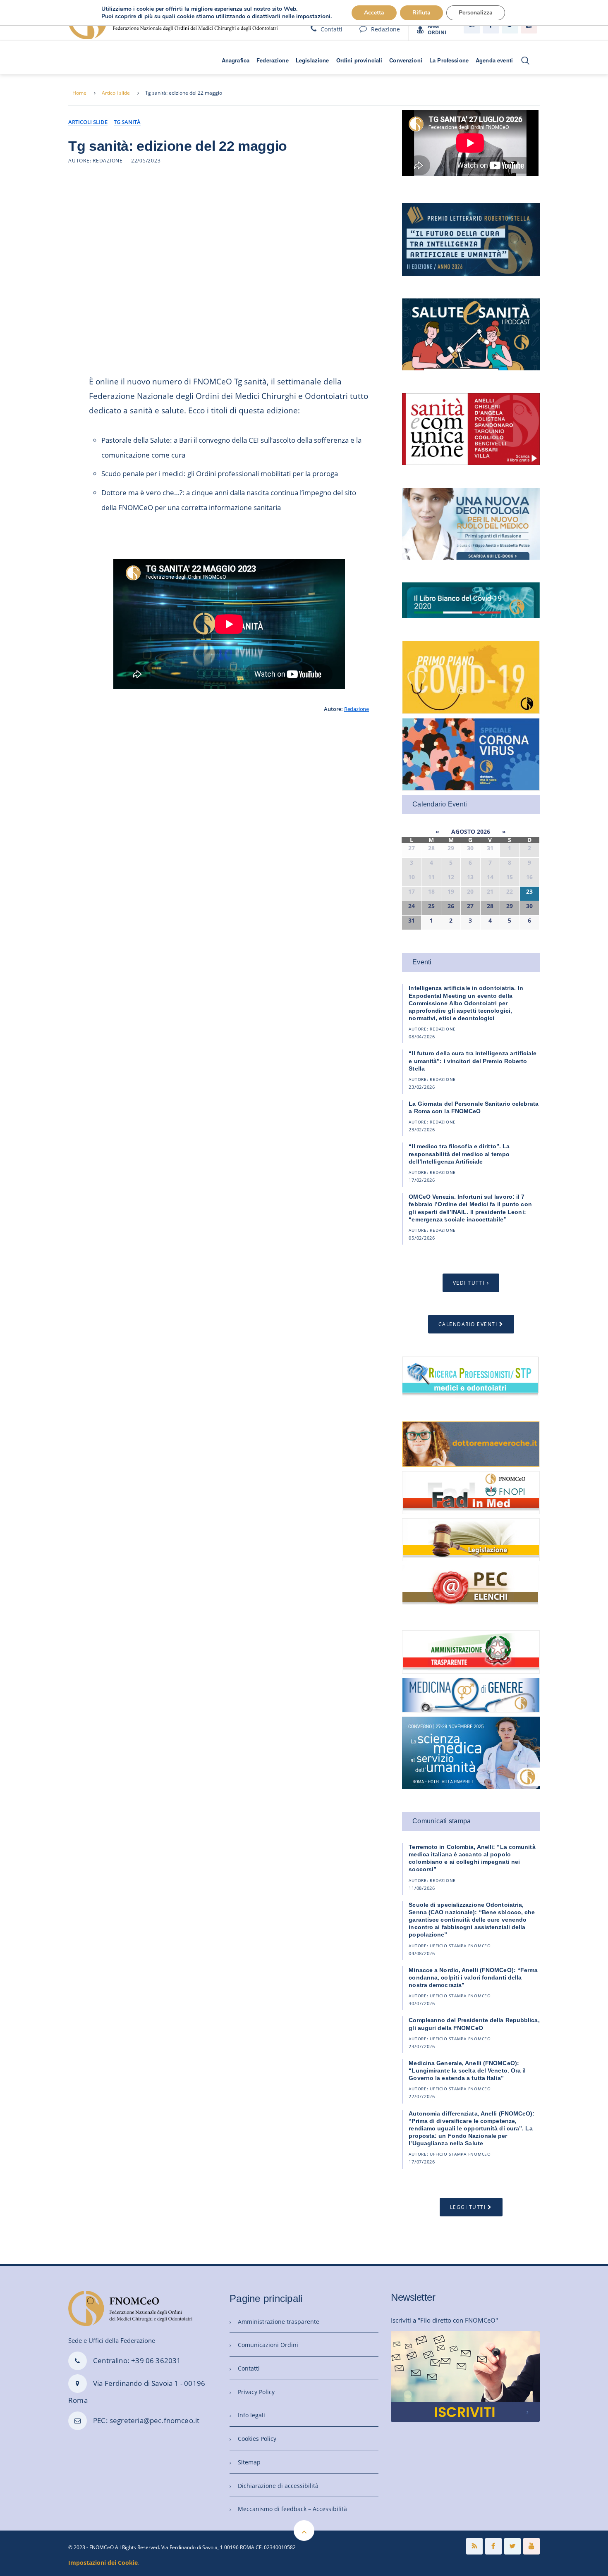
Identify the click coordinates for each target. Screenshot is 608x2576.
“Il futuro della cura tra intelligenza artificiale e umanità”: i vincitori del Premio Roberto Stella (473, 1061)
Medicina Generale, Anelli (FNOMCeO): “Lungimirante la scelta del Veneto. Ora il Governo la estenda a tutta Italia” (467, 2070)
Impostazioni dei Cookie (103, 2563)
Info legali (251, 2415)
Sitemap (249, 2462)
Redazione (385, 29)
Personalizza (476, 13)
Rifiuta (421, 13)
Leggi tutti (468, 2207)
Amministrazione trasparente (279, 2322)
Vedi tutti (469, 1283)
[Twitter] (512, 2546)
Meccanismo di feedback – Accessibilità (292, 2509)
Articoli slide (116, 93)
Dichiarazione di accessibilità (278, 2486)
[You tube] (531, 2546)
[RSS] (474, 2546)
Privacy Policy (256, 2392)
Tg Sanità (127, 122)
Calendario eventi (468, 1324)
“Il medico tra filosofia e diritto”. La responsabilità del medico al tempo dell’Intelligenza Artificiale (459, 1154)
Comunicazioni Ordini (268, 2345)
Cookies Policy (257, 2439)
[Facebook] (493, 2546)
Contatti (332, 29)
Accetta (374, 13)
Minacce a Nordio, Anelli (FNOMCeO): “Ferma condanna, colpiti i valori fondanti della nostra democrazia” (473, 1977)
